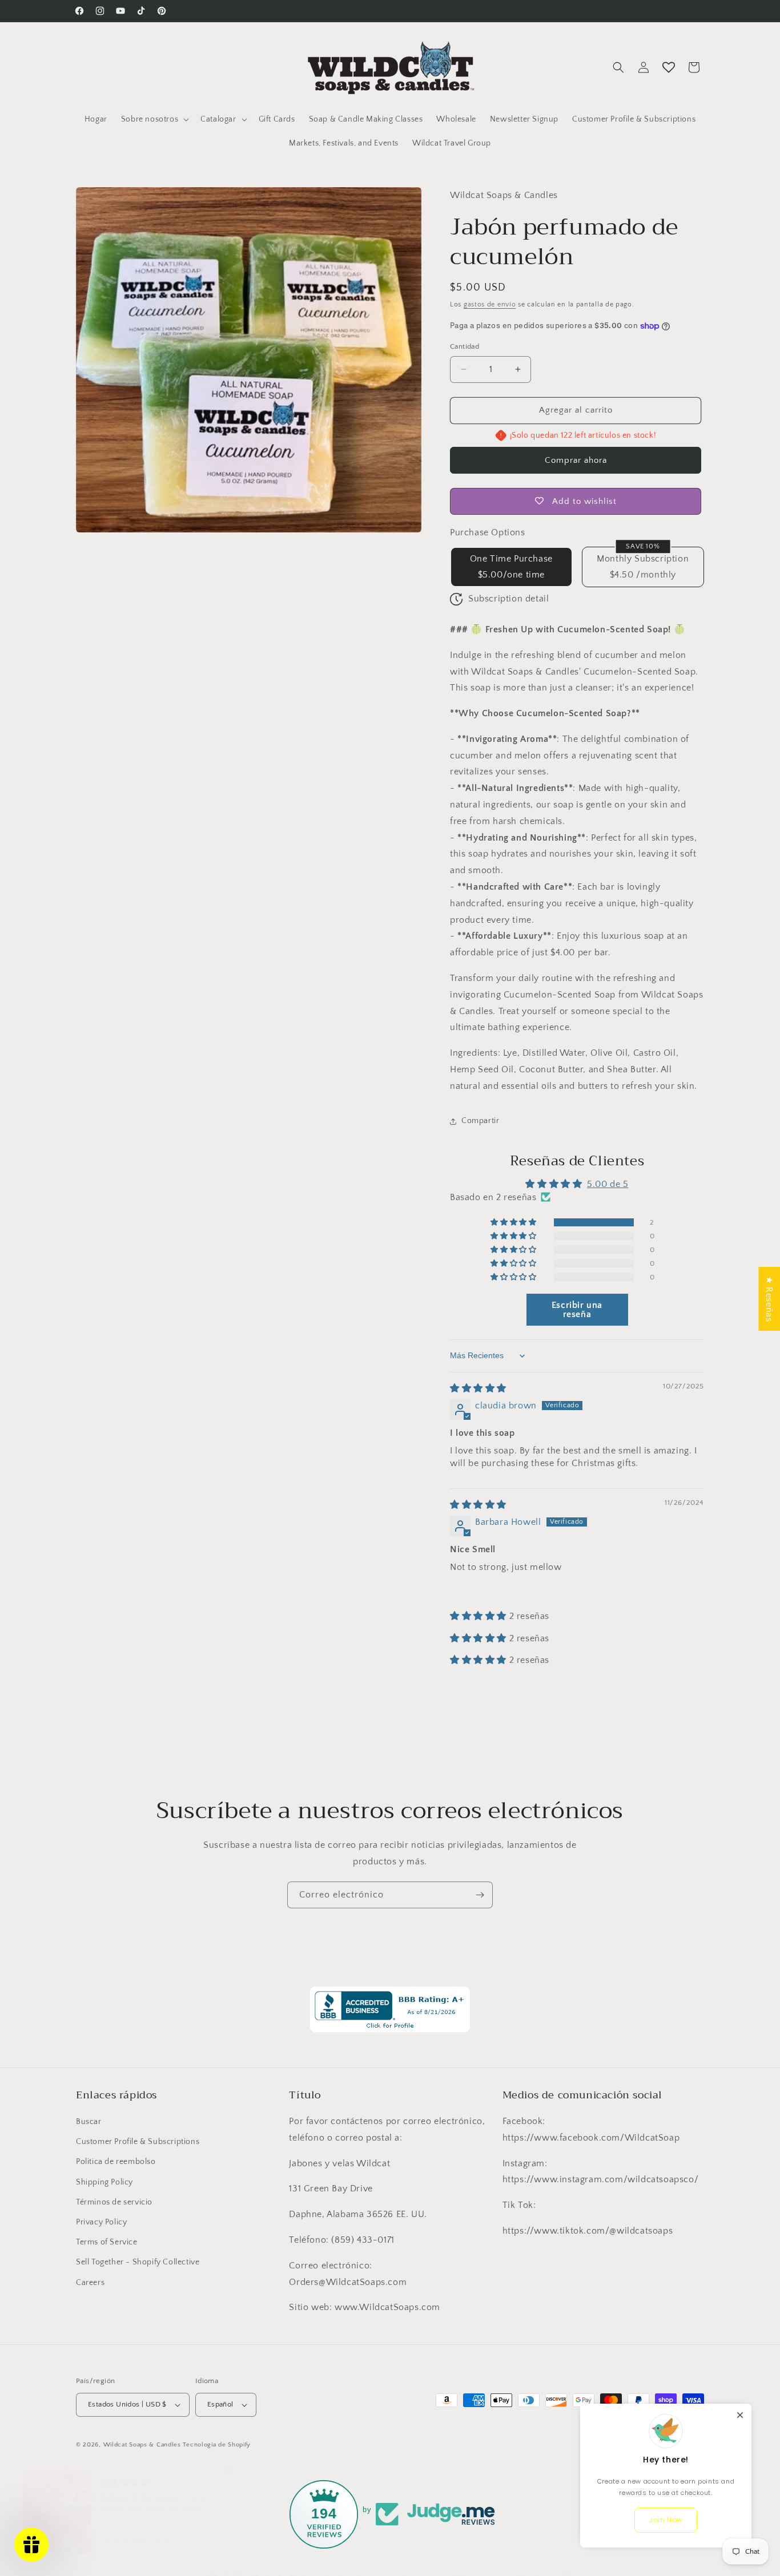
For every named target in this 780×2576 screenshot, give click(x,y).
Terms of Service (107, 2242)
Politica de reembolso (116, 2162)
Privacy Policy (101, 2222)
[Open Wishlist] (669, 67)
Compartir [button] (480, 1121)
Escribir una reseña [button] (577, 1310)
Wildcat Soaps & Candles (142, 2445)
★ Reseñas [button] (769, 1299)
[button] (154, 119)
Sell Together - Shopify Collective (138, 2262)
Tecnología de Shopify (217, 2445)
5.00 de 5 (608, 1184)
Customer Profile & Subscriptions (138, 2142)
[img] (478, 1388)
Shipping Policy (104, 2182)
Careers (90, 2282)
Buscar (89, 2122)
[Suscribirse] (480, 1895)
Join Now (666, 2520)
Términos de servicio (114, 2202)
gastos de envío (490, 304)
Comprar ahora (576, 460)
